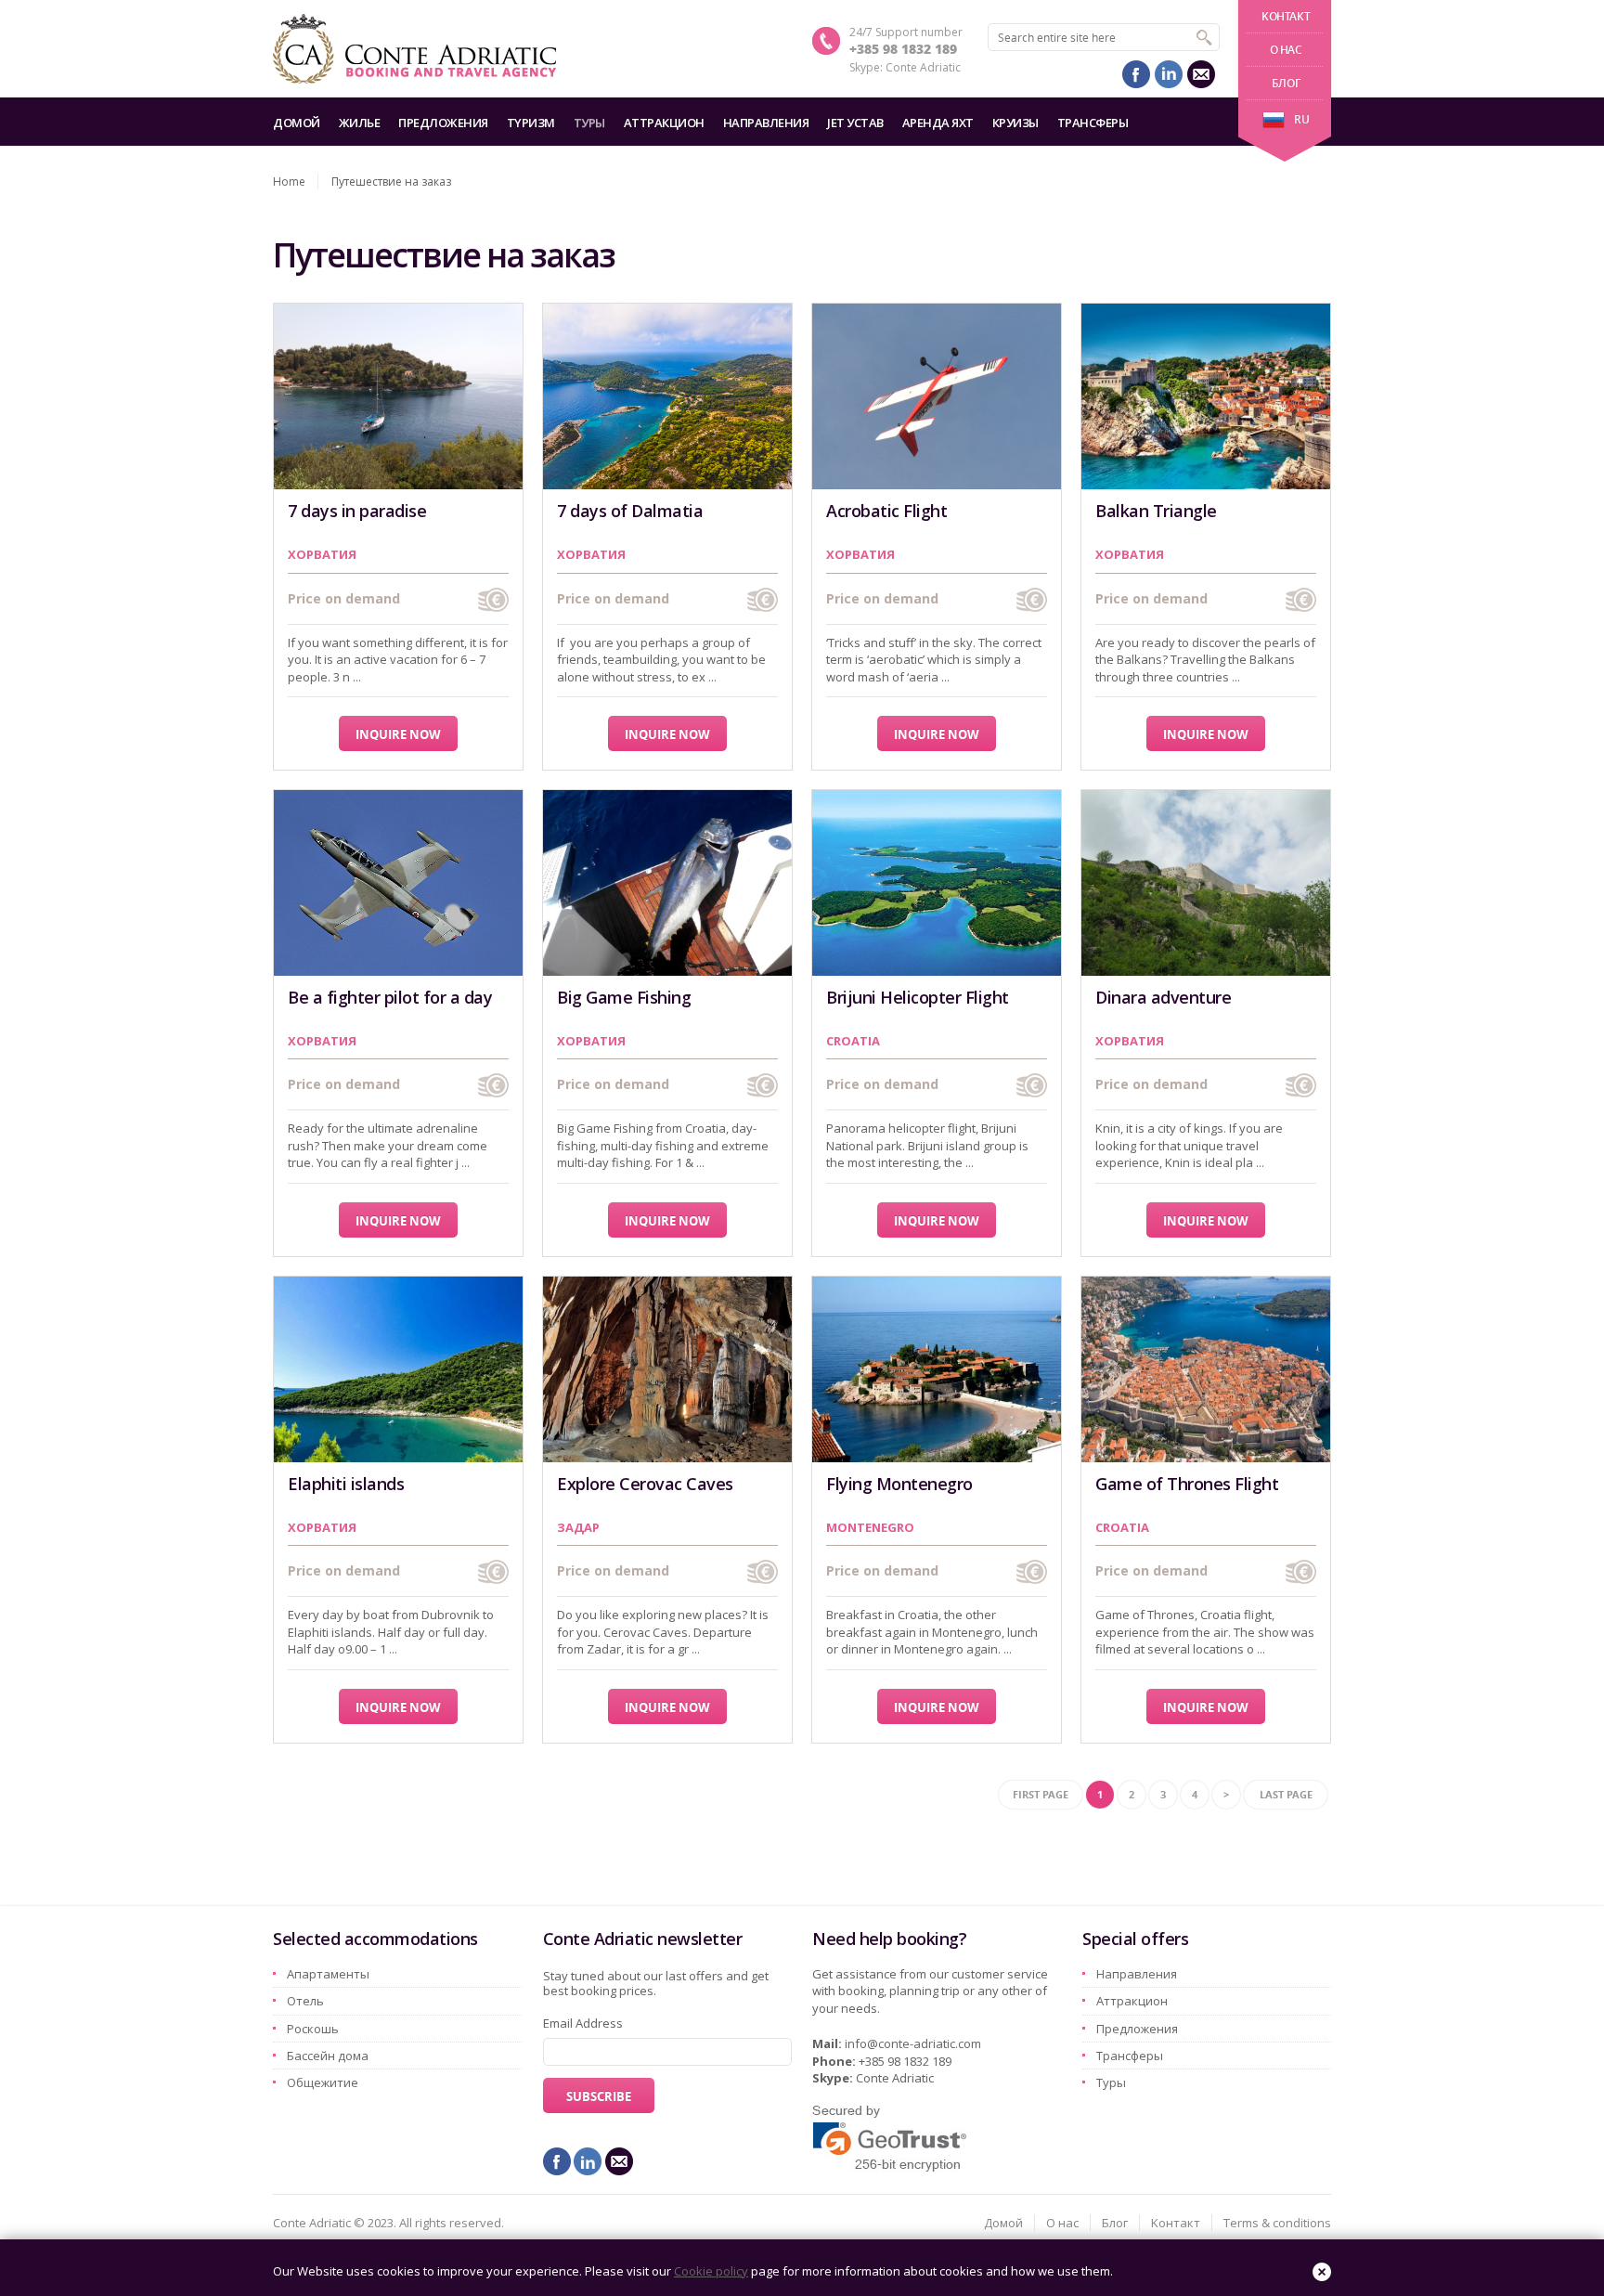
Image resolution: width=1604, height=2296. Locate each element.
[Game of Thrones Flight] (1206, 1369)
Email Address (583, 2023)
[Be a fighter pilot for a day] (398, 883)
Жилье (360, 123)
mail (1201, 74)
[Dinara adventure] (1206, 883)
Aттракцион (664, 123)
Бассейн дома (328, 2056)
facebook (1136, 74)
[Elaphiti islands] (398, 1369)
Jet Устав (855, 123)
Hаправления (766, 123)
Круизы (1015, 123)
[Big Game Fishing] (667, 883)
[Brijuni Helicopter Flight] (937, 883)
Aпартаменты (328, 1974)
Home (289, 182)
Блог (1286, 83)
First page (1041, 1794)
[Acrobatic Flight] (937, 396)
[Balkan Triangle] (1206, 396)
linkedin (1169, 74)
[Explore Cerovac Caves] (667, 1369)
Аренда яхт (938, 123)
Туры (589, 123)
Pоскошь (313, 2029)
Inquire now (398, 734)
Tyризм (531, 123)
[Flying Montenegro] (937, 1369)
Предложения (443, 123)
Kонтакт (1286, 16)
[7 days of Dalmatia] (667, 396)
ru (1301, 119)
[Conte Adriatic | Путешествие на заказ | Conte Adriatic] (414, 49)
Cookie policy (711, 2271)
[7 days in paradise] (398, 396)
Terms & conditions (1277, 2223)
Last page (1286, 1794)
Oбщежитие (323, 2082)
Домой (297, 123)
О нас (1286, 50)
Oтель (305, 2001)
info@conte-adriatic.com (913, 2043)
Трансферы (1093, 123)
